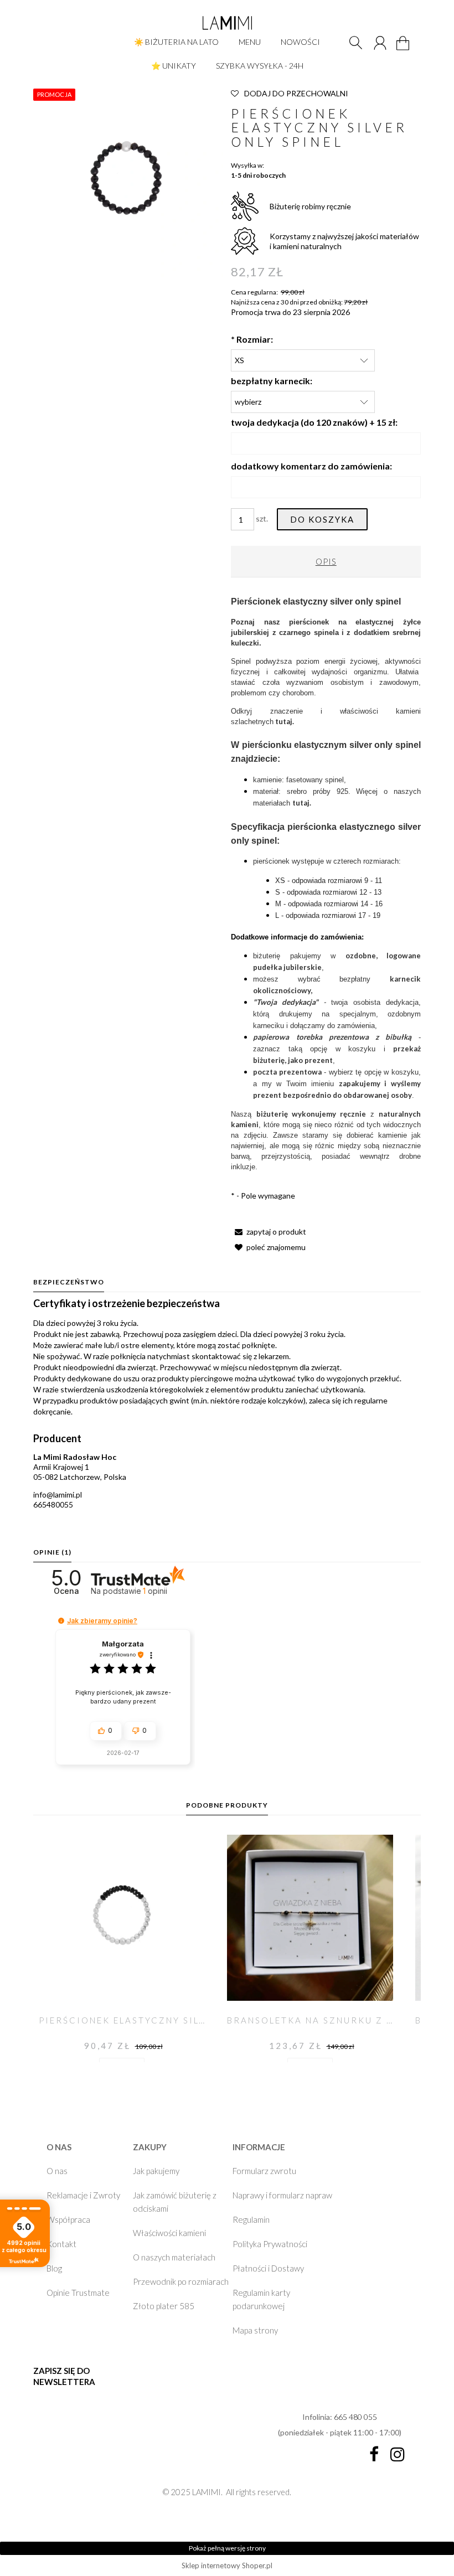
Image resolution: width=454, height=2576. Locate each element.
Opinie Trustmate (78, 2293)
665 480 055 (355, 2417)
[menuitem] (176, 42)
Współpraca (68, 2219)
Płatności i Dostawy (268, 2268)
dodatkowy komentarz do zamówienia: (311, 466)
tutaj (301, 803)
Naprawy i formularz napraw (282, 2195)
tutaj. (285, 721)
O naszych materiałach (174, 2257)
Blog (54, 2268)
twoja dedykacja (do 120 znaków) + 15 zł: (314, 422)
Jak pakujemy (156, 2171)
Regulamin (251, 2219)
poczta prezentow (285, 1072)
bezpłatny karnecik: (272, 381)
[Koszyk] (404, 50)
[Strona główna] (227, 23)
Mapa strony (255, 2330)
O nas (57, 2171)
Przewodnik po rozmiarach (181, 2281)
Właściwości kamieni (169, 2233)
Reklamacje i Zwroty (83, 2195)
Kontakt (61, 2244)
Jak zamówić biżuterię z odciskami (175, 2202)
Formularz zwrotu (264, 2171)
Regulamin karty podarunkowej (261, 2299)
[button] (269, 1232)
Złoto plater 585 (164, 2306)
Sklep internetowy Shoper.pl (227, 2565)
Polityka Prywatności (270, 2244)
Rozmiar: (252, 339)
